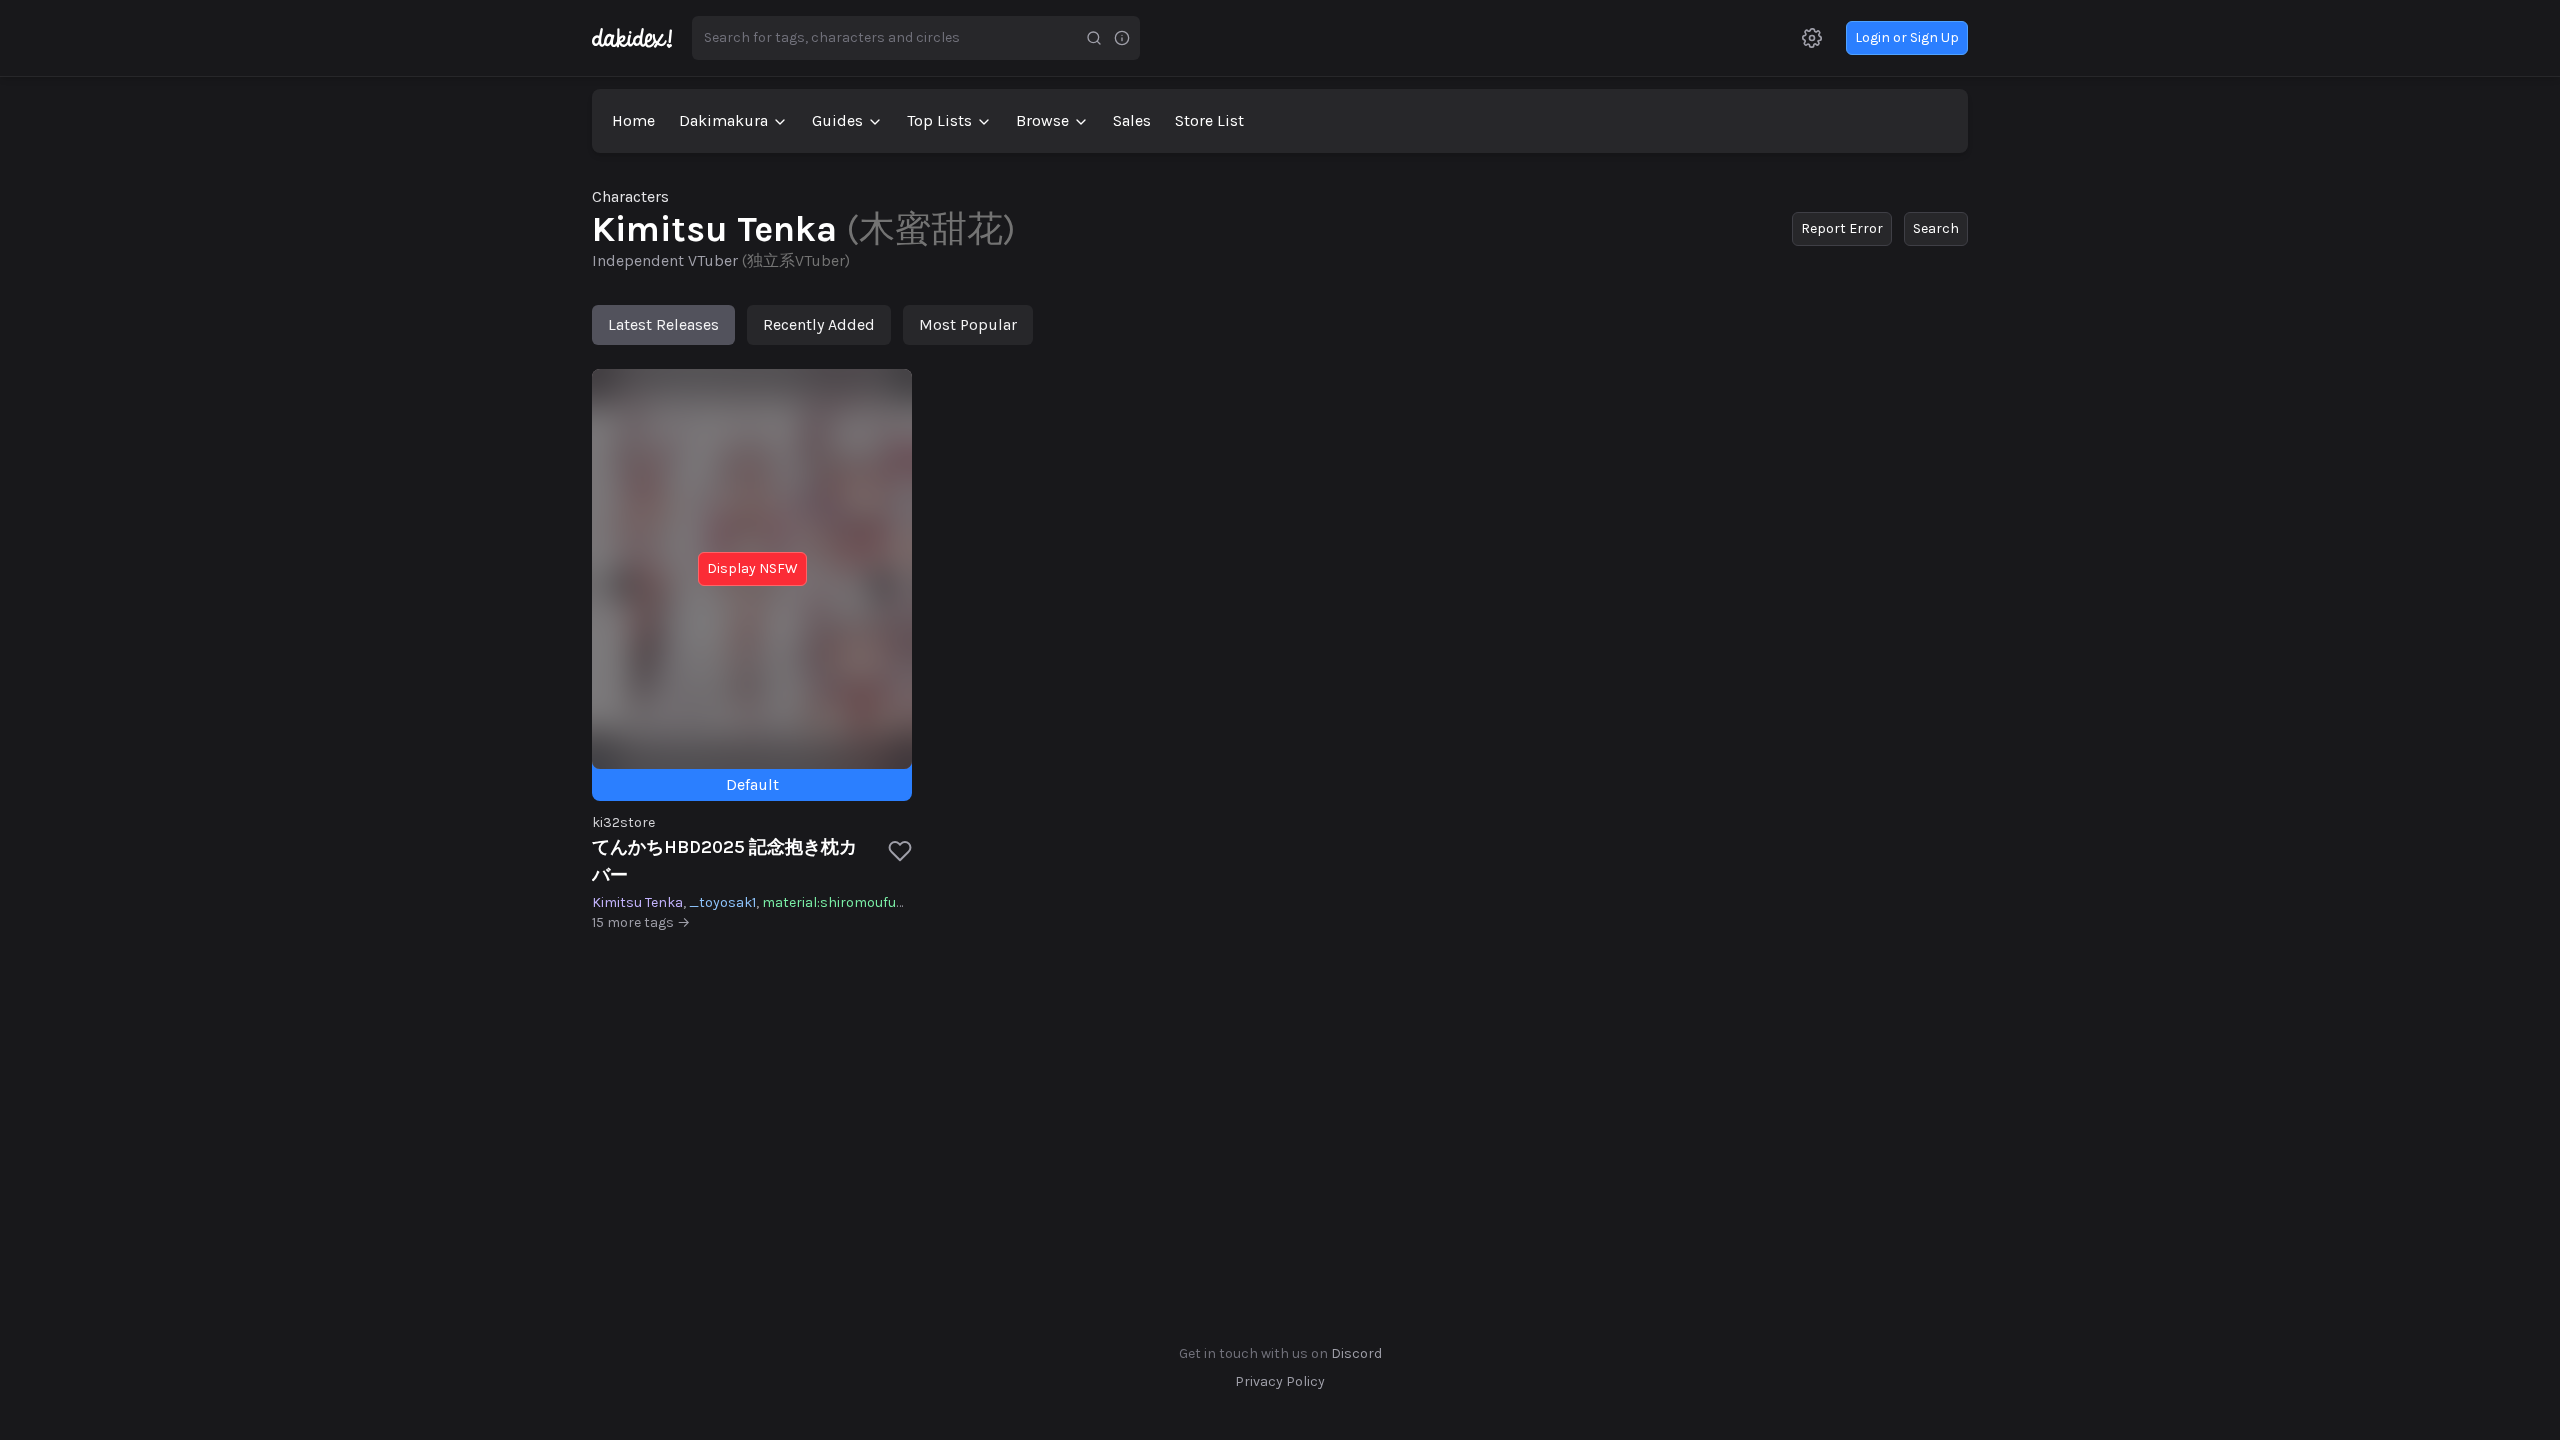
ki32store (623, 822)
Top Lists (939, 120)
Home (633, 120)
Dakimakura (723, 120)
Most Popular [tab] (968, 324)
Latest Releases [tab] (663, 324)
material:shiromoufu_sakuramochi (877, 902)
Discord (1356, 1353)
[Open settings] (1812, 38)
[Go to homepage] (642, 38)
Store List (1209, 120)
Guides (837, 120)
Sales (1132, 120)
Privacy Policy (1280, 1381)
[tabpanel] (1280, 651)
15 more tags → (641, 922)
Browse (1042, 120)
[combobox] (886, 38)
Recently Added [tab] (819, 324)
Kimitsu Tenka (637, 902)
